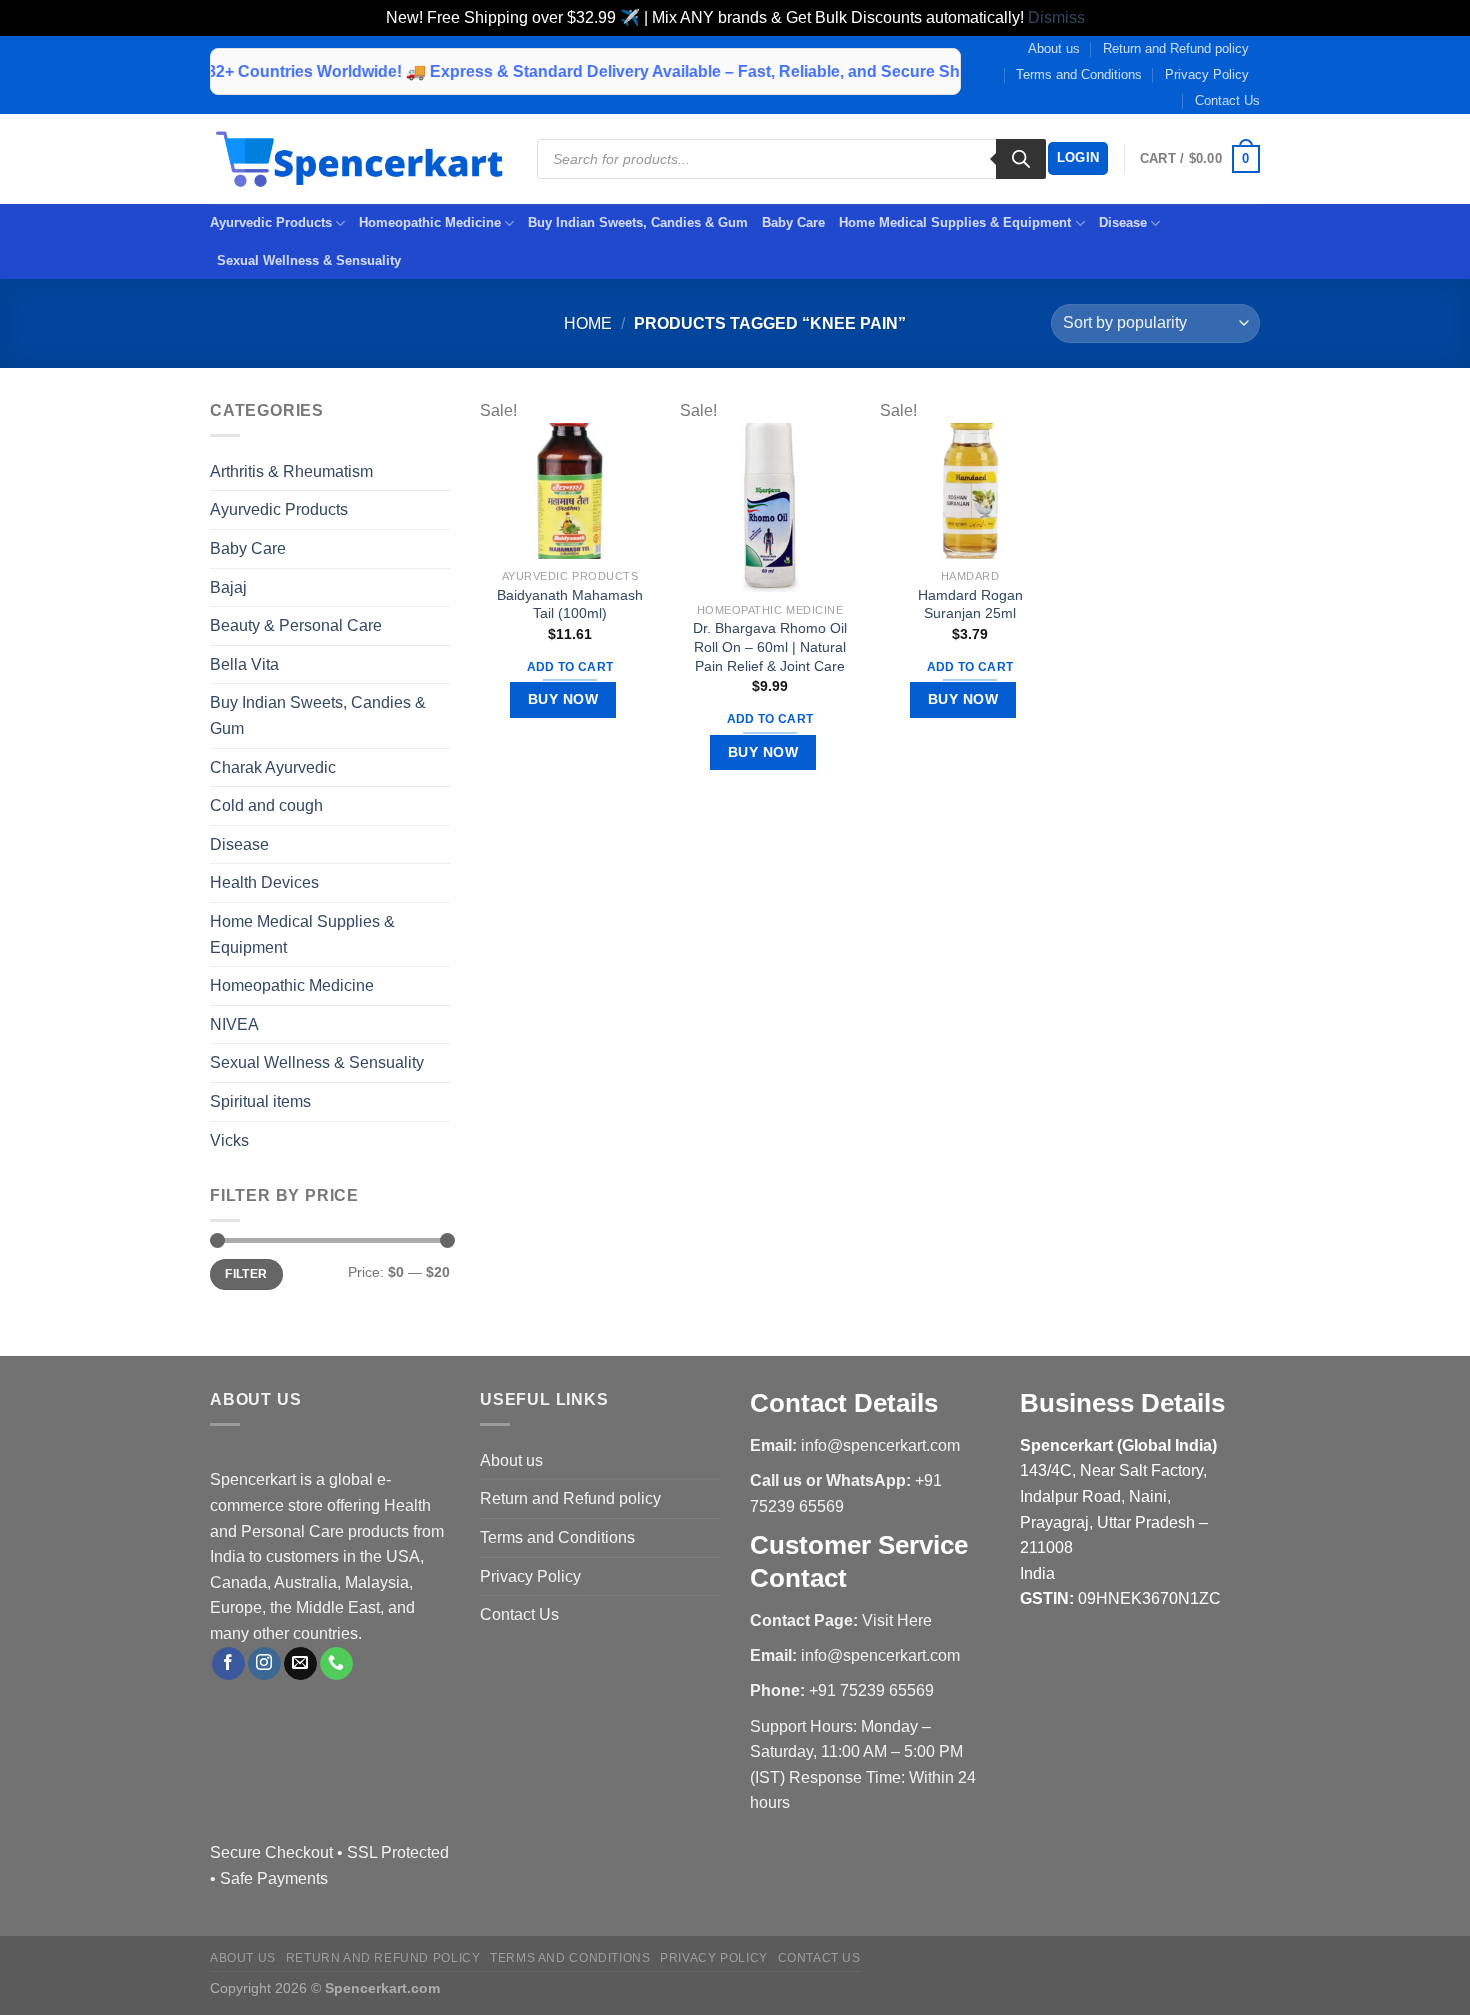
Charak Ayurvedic (273, 767)
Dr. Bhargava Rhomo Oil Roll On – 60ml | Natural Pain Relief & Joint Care (770, 646)
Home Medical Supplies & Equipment (955, 222)
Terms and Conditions (1079, 74)
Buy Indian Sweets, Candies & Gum (638, 222)
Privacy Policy (1207, 74)
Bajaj (228, 587)
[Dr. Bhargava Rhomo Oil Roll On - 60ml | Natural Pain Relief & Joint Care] (770, 507)
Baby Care (793, 222)
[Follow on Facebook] (228, 1664)
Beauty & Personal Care (296, 625)
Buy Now (563, 699)
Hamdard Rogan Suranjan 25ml (970, 604)
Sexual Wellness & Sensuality (309, 260)
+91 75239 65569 (871, 1690)
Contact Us (1227, 100)
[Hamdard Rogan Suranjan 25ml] (970, 490)
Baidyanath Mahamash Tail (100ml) (570, 604)
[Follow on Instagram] (264, 1664)
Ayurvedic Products (271, 222)
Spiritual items (260, 1101)
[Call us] (336, 1664)
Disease (1123, 222)
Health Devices (264, 882)
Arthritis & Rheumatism (291, 471)
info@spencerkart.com (880, 1445)
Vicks (229, 1140)
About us (1054, 48)
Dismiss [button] (1056, 17)
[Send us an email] (300, 1664)
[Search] (1021, 159)
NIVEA (234, 1024)
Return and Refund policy (1176, 48)
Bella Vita (244, 664)
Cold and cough (266, 805)
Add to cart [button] (570, 667)
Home (588, 323)
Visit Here (897, 1620)
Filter (246, 1274)
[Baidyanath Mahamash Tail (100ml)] (570, 490)
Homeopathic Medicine (430, 222)
